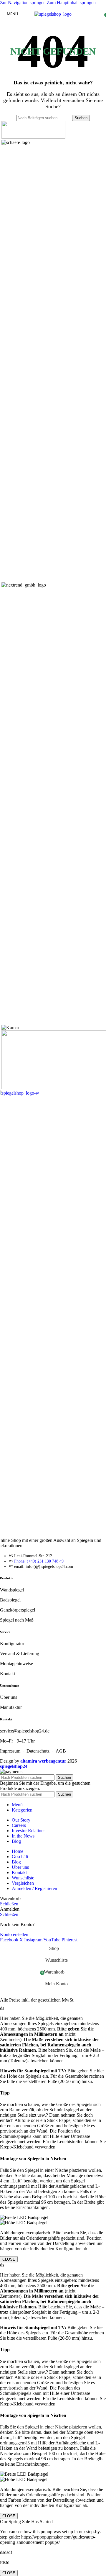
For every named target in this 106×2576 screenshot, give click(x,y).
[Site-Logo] (53, 14)
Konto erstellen (14, 1934)
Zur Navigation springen (23, 3)
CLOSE (9, 2259)
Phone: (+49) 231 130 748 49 (39, 1561)
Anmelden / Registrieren (34, 1888)
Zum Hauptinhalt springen (71, 3)
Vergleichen (23, 1883)
